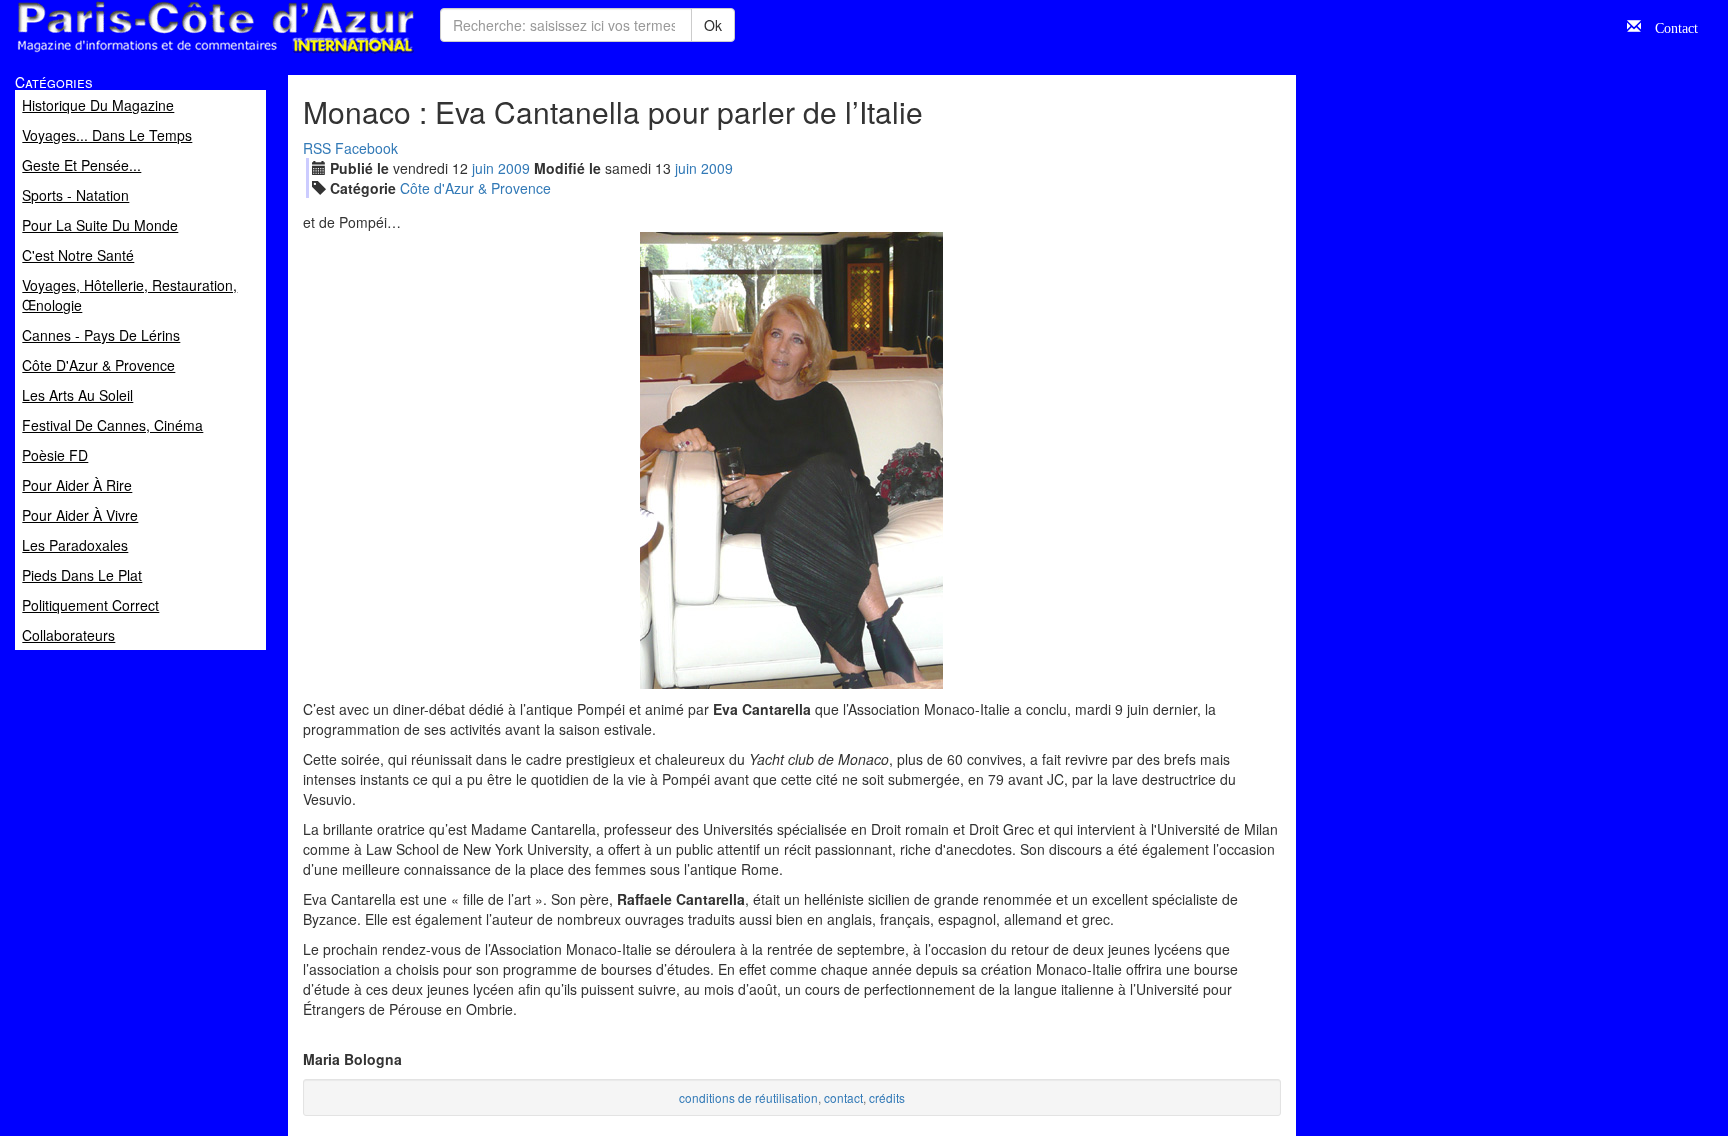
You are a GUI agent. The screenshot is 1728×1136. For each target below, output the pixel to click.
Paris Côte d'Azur (171, 53)
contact (843, 1097)
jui (483, 168)
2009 (514, 168)
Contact (1669, 26)
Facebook (366, 148)
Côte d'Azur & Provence (475, 188)
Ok (713, 25)
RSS (317, 148)
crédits (887, 1097)
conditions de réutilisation (748, 1097)
